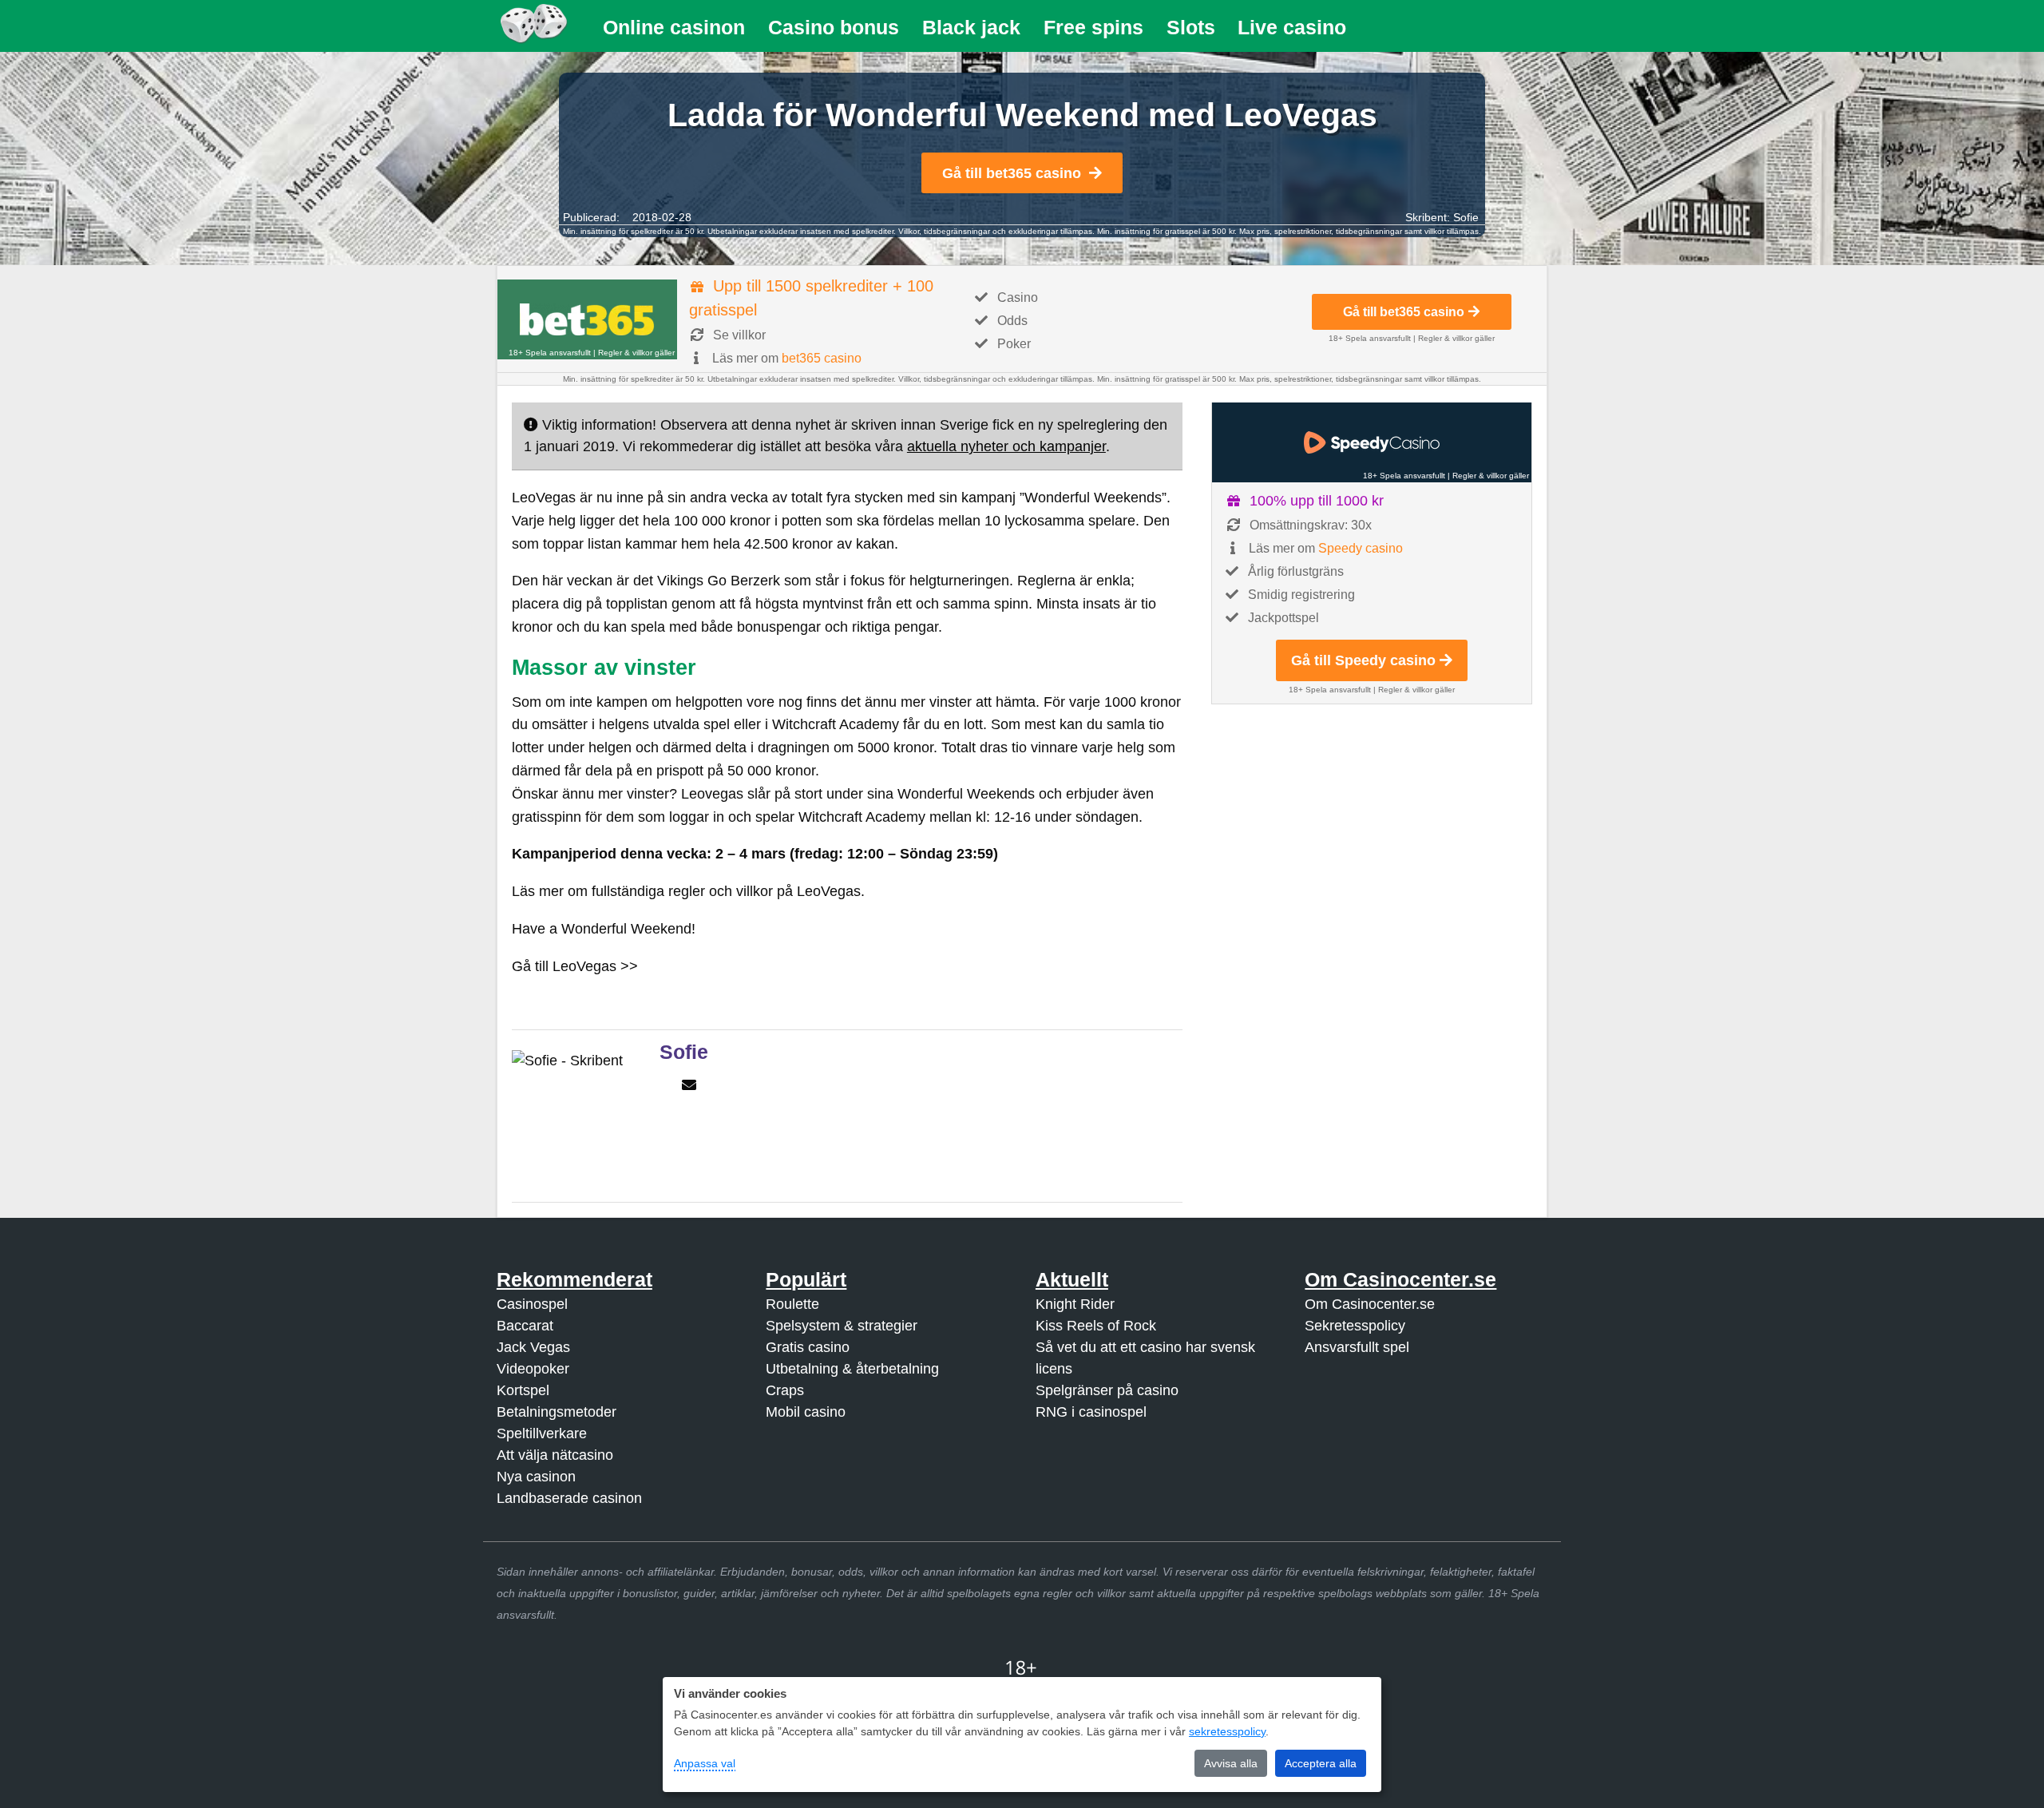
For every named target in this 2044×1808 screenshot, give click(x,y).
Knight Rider (1075, 1304)
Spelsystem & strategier (842, 1326)
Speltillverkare (542, 1433)
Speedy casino (1361, 548)
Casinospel (532, 1304)
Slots (1191, 27)
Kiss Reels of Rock (1096, 1326)
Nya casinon (536, 1477)
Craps (785, 1390)
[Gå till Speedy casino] (1372, 442)
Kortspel (523, 1390)
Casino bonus (834, 27)
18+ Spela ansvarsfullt (550, 353)
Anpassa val (705, 1763)
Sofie (1466, 217)
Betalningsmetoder (557, 1412)
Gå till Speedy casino (1363, 660)
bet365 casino (822, 358)
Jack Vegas (533, 1347)
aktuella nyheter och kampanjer (1006, 446)
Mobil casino (806, 1412)
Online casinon (674, 27)
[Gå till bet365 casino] (587, 319)
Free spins (1093, 27)
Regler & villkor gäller (636, 353)
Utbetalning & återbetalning (852, 1369)
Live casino (1292, 27)
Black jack (971, 27)
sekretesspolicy (1227, 1731)
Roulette (792, 1304)
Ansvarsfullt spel (1357, 1347)
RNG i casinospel (1091, 1412)
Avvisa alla (1231, 1763)
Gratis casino (808, 1347)
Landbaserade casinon (569, 1498)
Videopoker (533, 1369)
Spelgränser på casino (1107, 1390)
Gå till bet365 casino (1012, 173)
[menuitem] (674, 28)
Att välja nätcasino (555, 1455)
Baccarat (525, 1326)
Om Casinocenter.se (1370, 1304)
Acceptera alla (1321, 1763)
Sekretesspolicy (1355, 1326)
